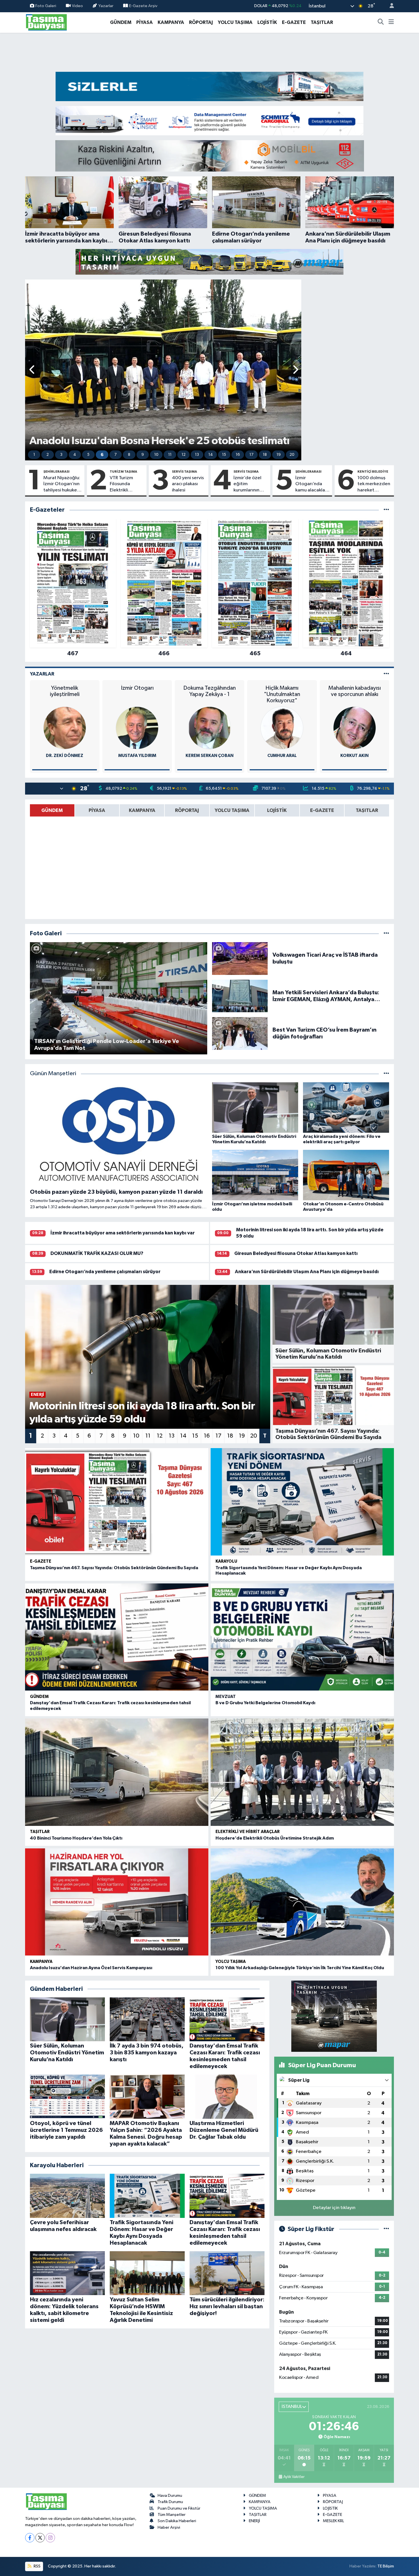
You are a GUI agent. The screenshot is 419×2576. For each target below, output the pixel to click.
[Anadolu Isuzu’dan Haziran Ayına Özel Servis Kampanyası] (117, 1902)
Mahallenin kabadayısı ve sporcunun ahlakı (355, 691)
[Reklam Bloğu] (209, 86)
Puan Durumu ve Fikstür (179, 2508)
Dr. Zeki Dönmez (65, 756)
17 (251, 455)
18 (265, 455)
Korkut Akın (354, 756)
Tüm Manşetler (172, 2515)
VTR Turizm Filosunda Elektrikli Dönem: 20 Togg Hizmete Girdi (125, 484)
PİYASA (145, 22)
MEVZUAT (226, 1697)
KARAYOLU (226, 1561)
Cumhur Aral (282, 756)
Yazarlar (106, 6)
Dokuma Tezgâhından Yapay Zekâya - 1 (209, 691)
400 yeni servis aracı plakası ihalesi (188, 484)
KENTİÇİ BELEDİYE (373, 471)
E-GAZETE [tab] (322, 810)
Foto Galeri (46, 6)
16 (238, 455)
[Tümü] (386, 510)
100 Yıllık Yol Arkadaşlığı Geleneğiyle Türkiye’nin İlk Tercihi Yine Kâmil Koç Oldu (300, 1968)
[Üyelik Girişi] (389, 6)
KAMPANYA (171, 22)
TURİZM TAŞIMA (123, 471)
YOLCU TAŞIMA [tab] (232, 810)
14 (211, 455)
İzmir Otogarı (137, 688)
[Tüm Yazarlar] (386, 674)
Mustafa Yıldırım (137, 756)
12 (184, 455)
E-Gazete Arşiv (143, 6)
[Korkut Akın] (355, 728)
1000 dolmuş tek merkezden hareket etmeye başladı (374, 484)
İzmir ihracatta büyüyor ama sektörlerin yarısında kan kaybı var (123, 1233)
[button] (32, 370)
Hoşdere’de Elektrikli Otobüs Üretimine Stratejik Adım (275, 1838)
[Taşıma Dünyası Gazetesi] (46, 22)
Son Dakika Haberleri (177, 2521)
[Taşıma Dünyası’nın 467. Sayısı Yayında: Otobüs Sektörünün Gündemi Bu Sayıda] (117, 1502)
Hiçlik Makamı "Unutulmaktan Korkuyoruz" (282, 694)
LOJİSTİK (267, 22)
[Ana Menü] (391, 23)
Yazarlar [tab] (42, 674)
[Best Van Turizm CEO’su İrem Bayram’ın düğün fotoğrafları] (240, 1033)
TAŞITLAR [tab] (367, 810)
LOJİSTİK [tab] (277, 810)
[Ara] (381, 23)
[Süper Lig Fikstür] (386, 2229)
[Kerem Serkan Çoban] (209, 728)
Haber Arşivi (169, 2527)
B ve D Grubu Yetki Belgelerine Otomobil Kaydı (265, 1703)
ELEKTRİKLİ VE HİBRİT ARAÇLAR (248, 1832)
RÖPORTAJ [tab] (187, 810)
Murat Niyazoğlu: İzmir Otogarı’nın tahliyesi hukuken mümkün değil (62, 484)
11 (170, 455)
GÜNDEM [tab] (52, 810)
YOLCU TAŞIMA (235, 22)
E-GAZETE (294, 22)
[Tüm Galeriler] (386, 933)
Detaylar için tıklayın (334, 2208)
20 (292, 455)
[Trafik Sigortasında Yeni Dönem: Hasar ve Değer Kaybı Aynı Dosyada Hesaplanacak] (302, 1502)
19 (279, 455)
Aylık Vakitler (294, 2477)
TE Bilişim (386, 2566)
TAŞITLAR (322, 22)
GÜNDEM (121, 22)
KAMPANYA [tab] (142, 810)
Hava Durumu (170, 2496)
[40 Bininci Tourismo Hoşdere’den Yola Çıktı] (117, 1772)
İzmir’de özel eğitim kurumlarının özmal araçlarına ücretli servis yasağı (247, 484)
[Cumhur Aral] (282, 728)
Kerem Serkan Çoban (209, 756)
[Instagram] (50, 2538)
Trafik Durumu (170, 2502)
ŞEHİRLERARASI (56, 471)
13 (197, 455)
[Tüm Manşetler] (386, 1074)
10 (156, 455)
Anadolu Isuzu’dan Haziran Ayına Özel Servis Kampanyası (91, 1968)
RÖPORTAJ (201, 22)
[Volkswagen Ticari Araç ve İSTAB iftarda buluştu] (240, 958)
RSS (37, 2566)
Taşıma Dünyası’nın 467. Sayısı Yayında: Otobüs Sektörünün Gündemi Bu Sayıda (114, 1568)
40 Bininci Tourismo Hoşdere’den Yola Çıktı (76, 1838)
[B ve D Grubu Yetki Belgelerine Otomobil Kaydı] (302, 1637)
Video (77, 6)
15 (224, 455)
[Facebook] (30, 2538)
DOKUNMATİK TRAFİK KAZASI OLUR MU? (97, 1253)
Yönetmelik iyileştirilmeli (65, 691)
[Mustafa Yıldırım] (137, 728)
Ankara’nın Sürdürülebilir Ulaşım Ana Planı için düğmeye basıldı (307, 1272)
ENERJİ (254, 2521)
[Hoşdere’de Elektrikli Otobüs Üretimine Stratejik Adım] (302, 1772)
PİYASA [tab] (97, 810)
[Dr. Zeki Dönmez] (65, 728)
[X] (40, 2538)
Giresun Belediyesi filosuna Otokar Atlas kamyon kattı (296, 1253)
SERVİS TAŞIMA (184, 471)
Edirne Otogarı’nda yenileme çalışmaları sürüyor (105, 1272)
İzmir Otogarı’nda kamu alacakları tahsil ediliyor (312, 484)
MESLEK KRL (333, 2521)
